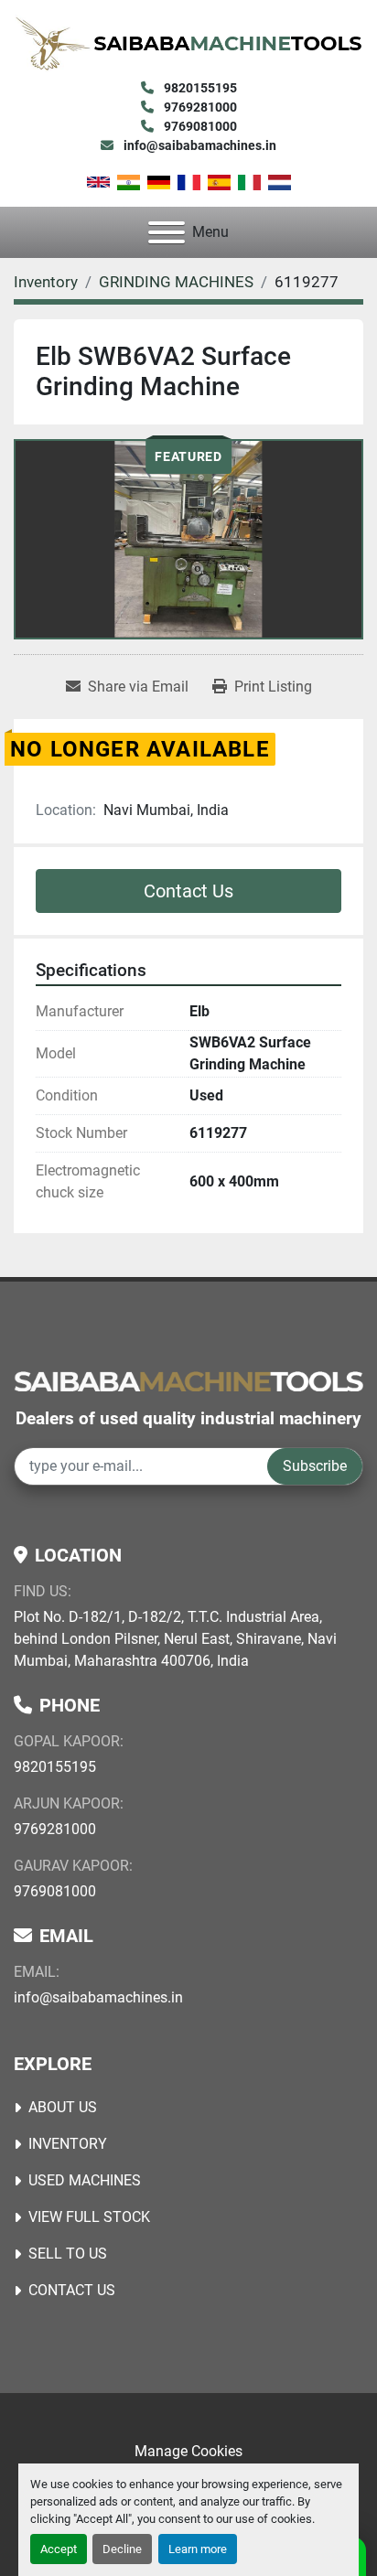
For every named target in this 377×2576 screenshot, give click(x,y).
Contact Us (188, 891)
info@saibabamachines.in (199, 145)
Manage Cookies (188, 2451)
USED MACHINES (85, 2180)
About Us (63, 2107)
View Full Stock (89, 2217)
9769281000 (199, 107)
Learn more (198, 2549)
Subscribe (315, 1466)
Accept (59, 2549)
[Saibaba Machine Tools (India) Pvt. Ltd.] (188, 1380)
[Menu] (167, 232)
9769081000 (199, 126)
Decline (122, 2549)
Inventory (68, 2144)
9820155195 (199, 88)
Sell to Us (68, 2254)
